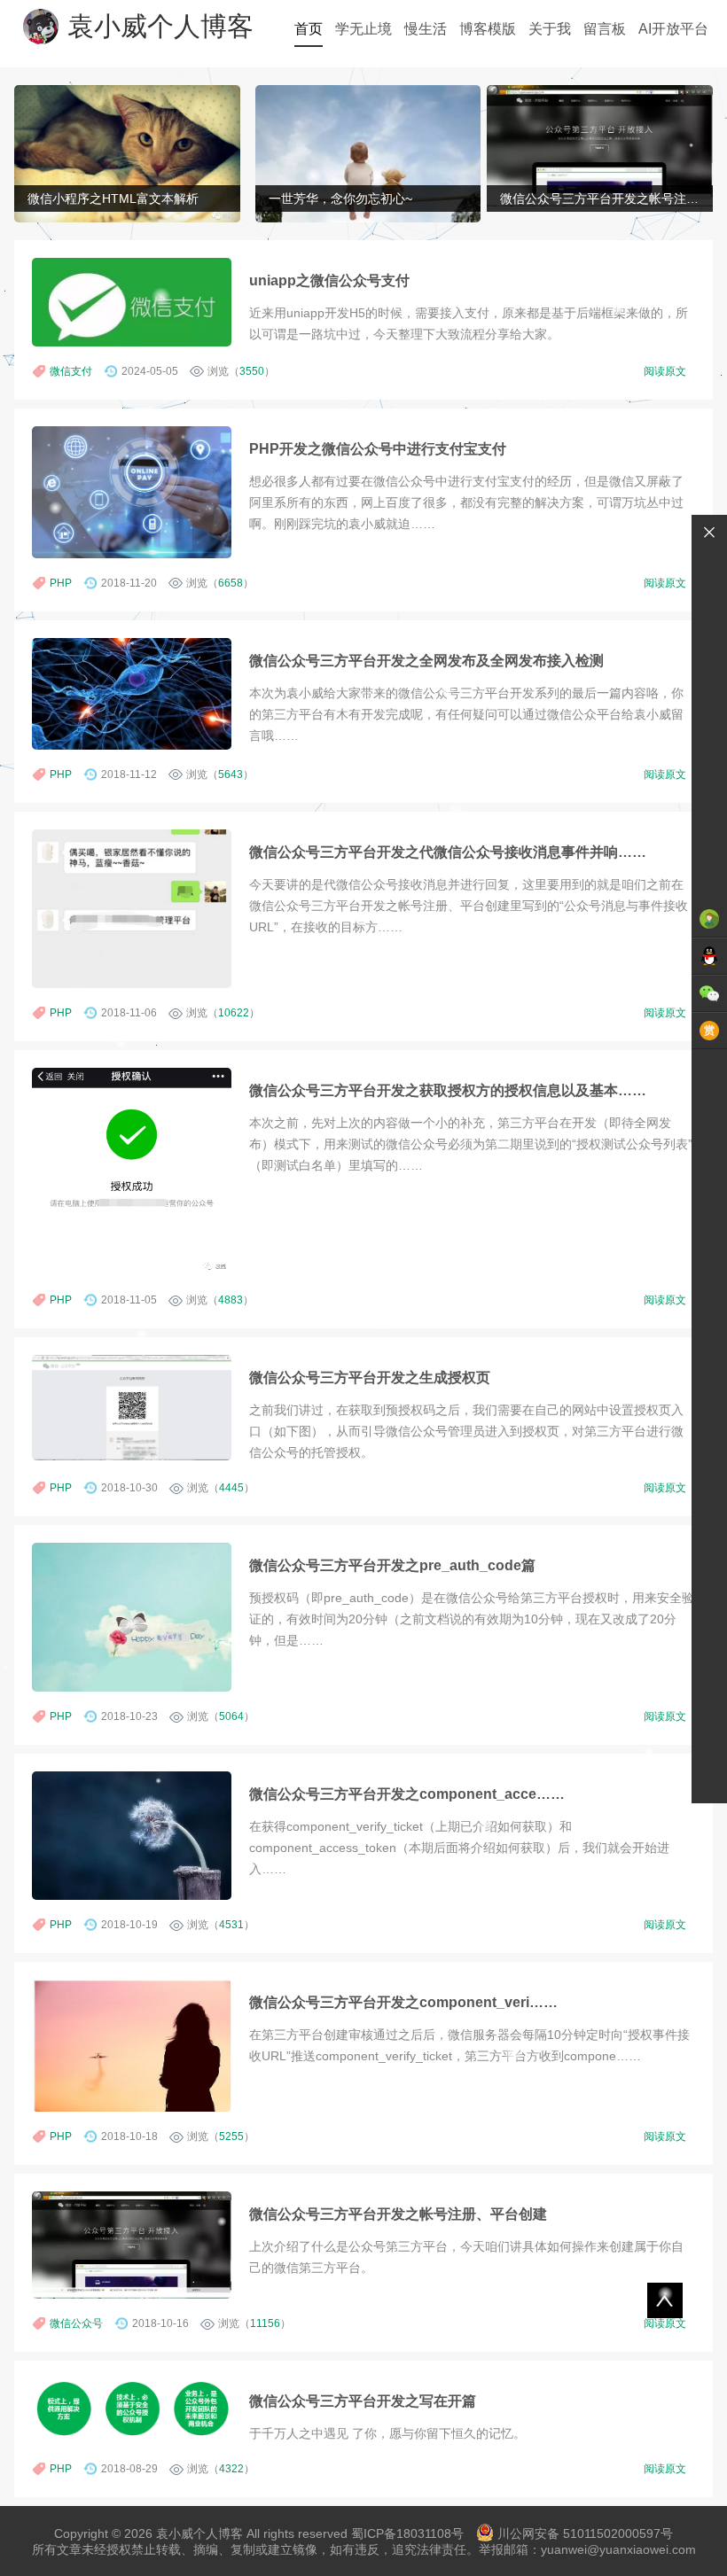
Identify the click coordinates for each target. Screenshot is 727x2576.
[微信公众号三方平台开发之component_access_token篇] (131, 1836)
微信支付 (71, 371)
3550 (252, 371)
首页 (309, 29)
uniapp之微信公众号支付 (329, 280)
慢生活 (426, 29)
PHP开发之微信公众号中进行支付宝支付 (378, 448)
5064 (231, 1716)
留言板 (605, 29)
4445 (231, 1488)
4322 (231, 2469)
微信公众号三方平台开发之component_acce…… (407, 1794)
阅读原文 (665, 371)
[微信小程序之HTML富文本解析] (127, 156)
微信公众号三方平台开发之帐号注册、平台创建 (398, 2214)
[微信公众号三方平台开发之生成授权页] (131, 1408)
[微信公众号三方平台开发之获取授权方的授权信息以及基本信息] (131, 1171)
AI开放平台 (673, 29)
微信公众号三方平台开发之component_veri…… (403, 2002)
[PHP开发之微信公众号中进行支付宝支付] (131, 492)
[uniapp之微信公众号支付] (131, 302)
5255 (231, 2136)
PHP (61, 583)
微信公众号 (76, 2323)
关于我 (550, 29)
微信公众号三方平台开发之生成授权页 (370, 1377)
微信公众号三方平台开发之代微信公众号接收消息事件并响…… (448, 852)
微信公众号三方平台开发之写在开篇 (363, 2401)
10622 (234, 1013)
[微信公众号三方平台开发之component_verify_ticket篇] (131, 2046)
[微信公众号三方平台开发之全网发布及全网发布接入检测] (131, 694)
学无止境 (363, 29)
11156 (265, 2323)
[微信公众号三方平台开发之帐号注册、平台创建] (599, 146)
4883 (231, 1300)
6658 (231, 583)
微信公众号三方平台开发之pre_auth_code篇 (392, 1565)
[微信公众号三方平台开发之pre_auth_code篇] (131, 1617)
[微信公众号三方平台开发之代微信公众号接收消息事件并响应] (131, 909)
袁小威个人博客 (160, 26)
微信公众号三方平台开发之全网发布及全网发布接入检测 (426, 660)
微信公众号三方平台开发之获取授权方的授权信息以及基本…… (448, 1090)
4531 (231, 1925)
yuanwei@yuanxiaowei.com (618, 2549)
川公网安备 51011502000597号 (585, 2533)
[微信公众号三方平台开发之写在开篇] (131, 2409)
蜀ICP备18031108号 (407, 2533)
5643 (231, 774)
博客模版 (488, 29)
